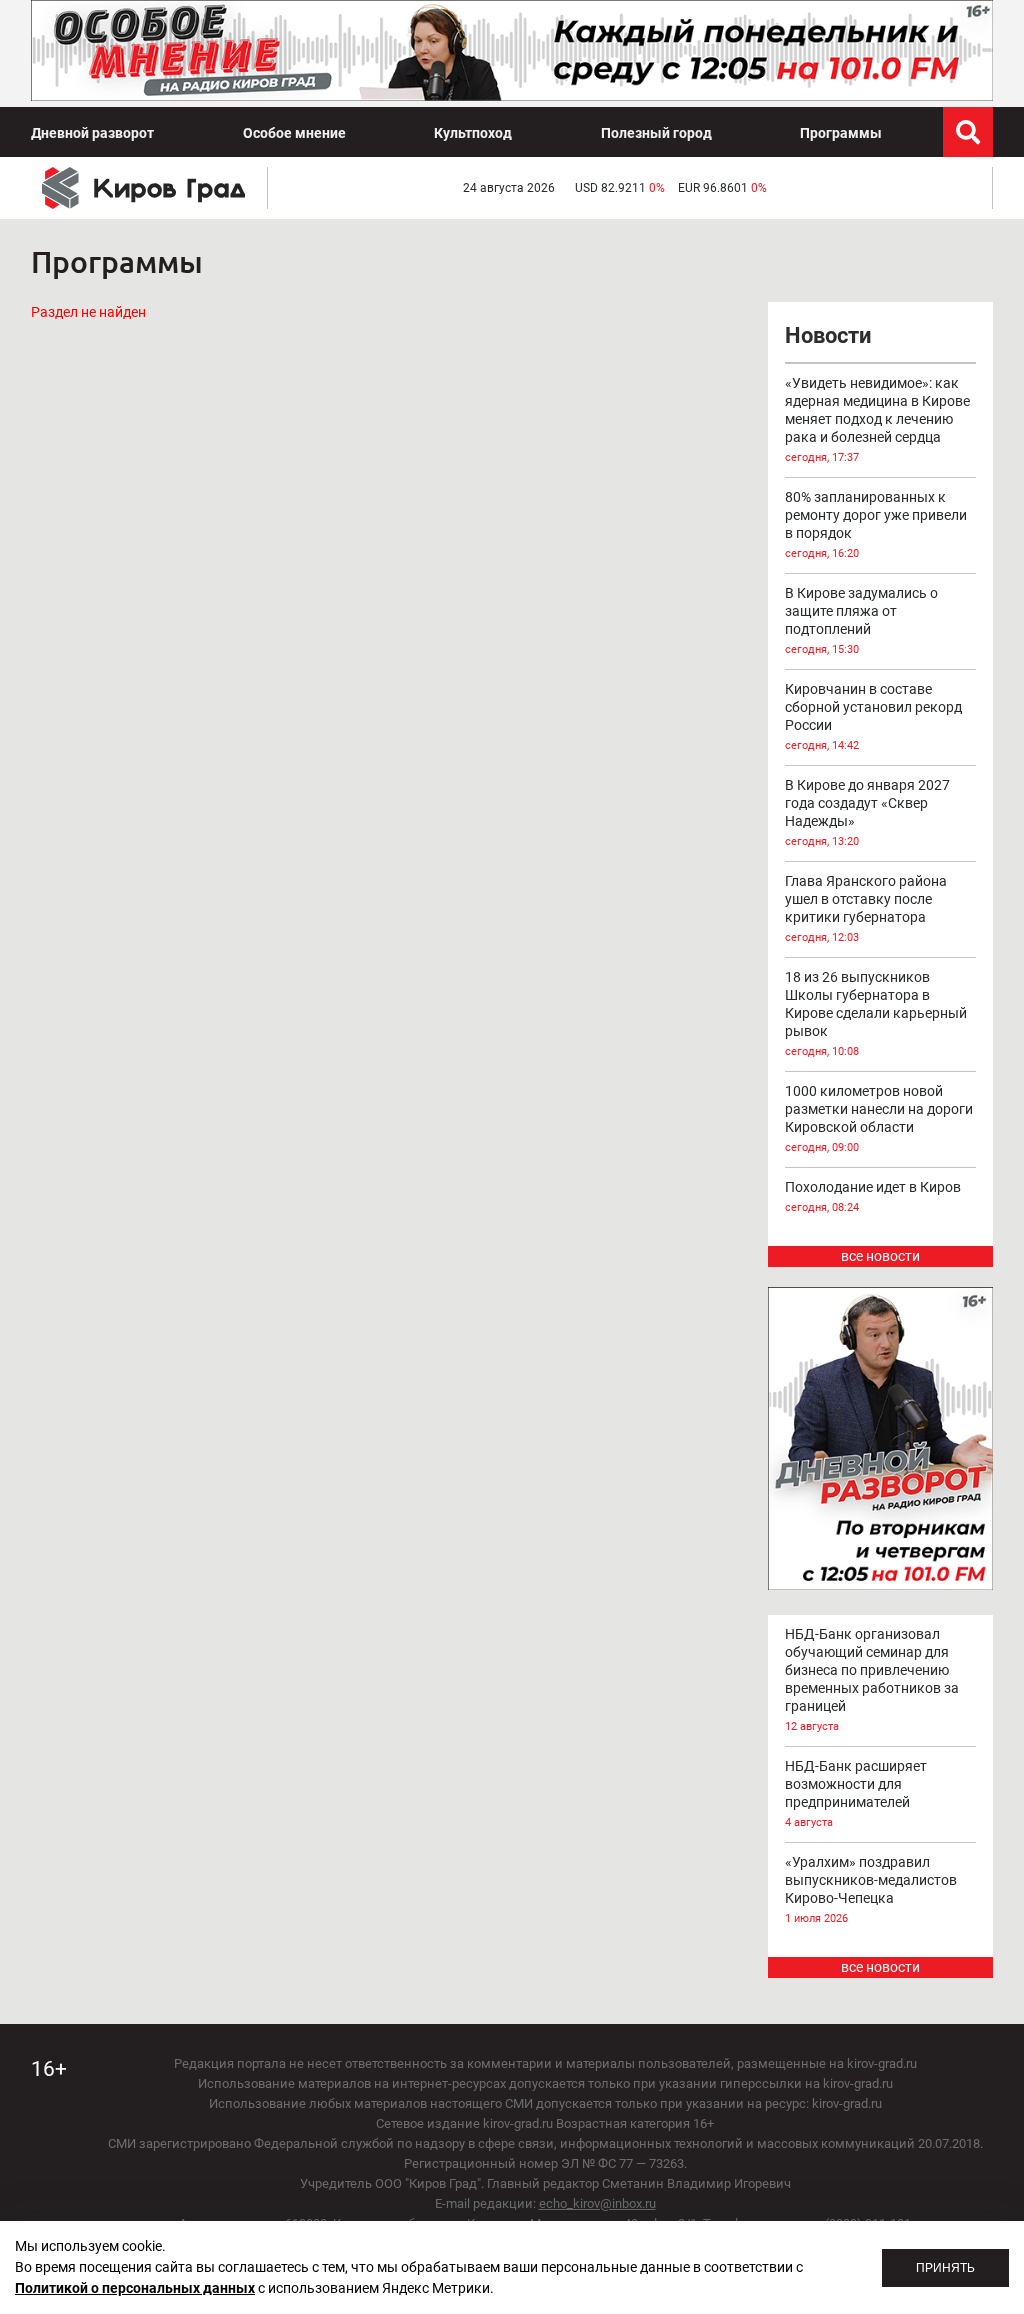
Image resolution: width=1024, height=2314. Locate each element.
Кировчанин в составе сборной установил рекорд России (873, 716)
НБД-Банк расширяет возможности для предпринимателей (856, 1793)
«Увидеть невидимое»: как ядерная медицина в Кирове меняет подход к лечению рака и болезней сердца (877, 419)
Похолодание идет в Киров (873, 1196)
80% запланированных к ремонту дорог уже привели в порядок (876, 524)
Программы (841, 133)
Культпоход (473, 133)
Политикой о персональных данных (135, 2288)
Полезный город (656, 133)
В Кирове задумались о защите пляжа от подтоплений (861, 620)
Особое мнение (294, 133)
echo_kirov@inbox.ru (597, 2203)
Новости (828, 335)
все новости (880, 1256)
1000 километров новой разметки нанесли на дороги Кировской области (879, 1118)
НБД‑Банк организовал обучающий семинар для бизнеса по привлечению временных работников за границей (872, 1679)
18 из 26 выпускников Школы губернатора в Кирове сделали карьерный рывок (876, 1013)
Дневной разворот (92, 133)
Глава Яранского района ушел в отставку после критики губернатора (866, 908)
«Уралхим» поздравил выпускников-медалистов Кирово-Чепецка (871, 1889)
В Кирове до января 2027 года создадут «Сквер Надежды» (867, 812)
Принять (945, 2268)
